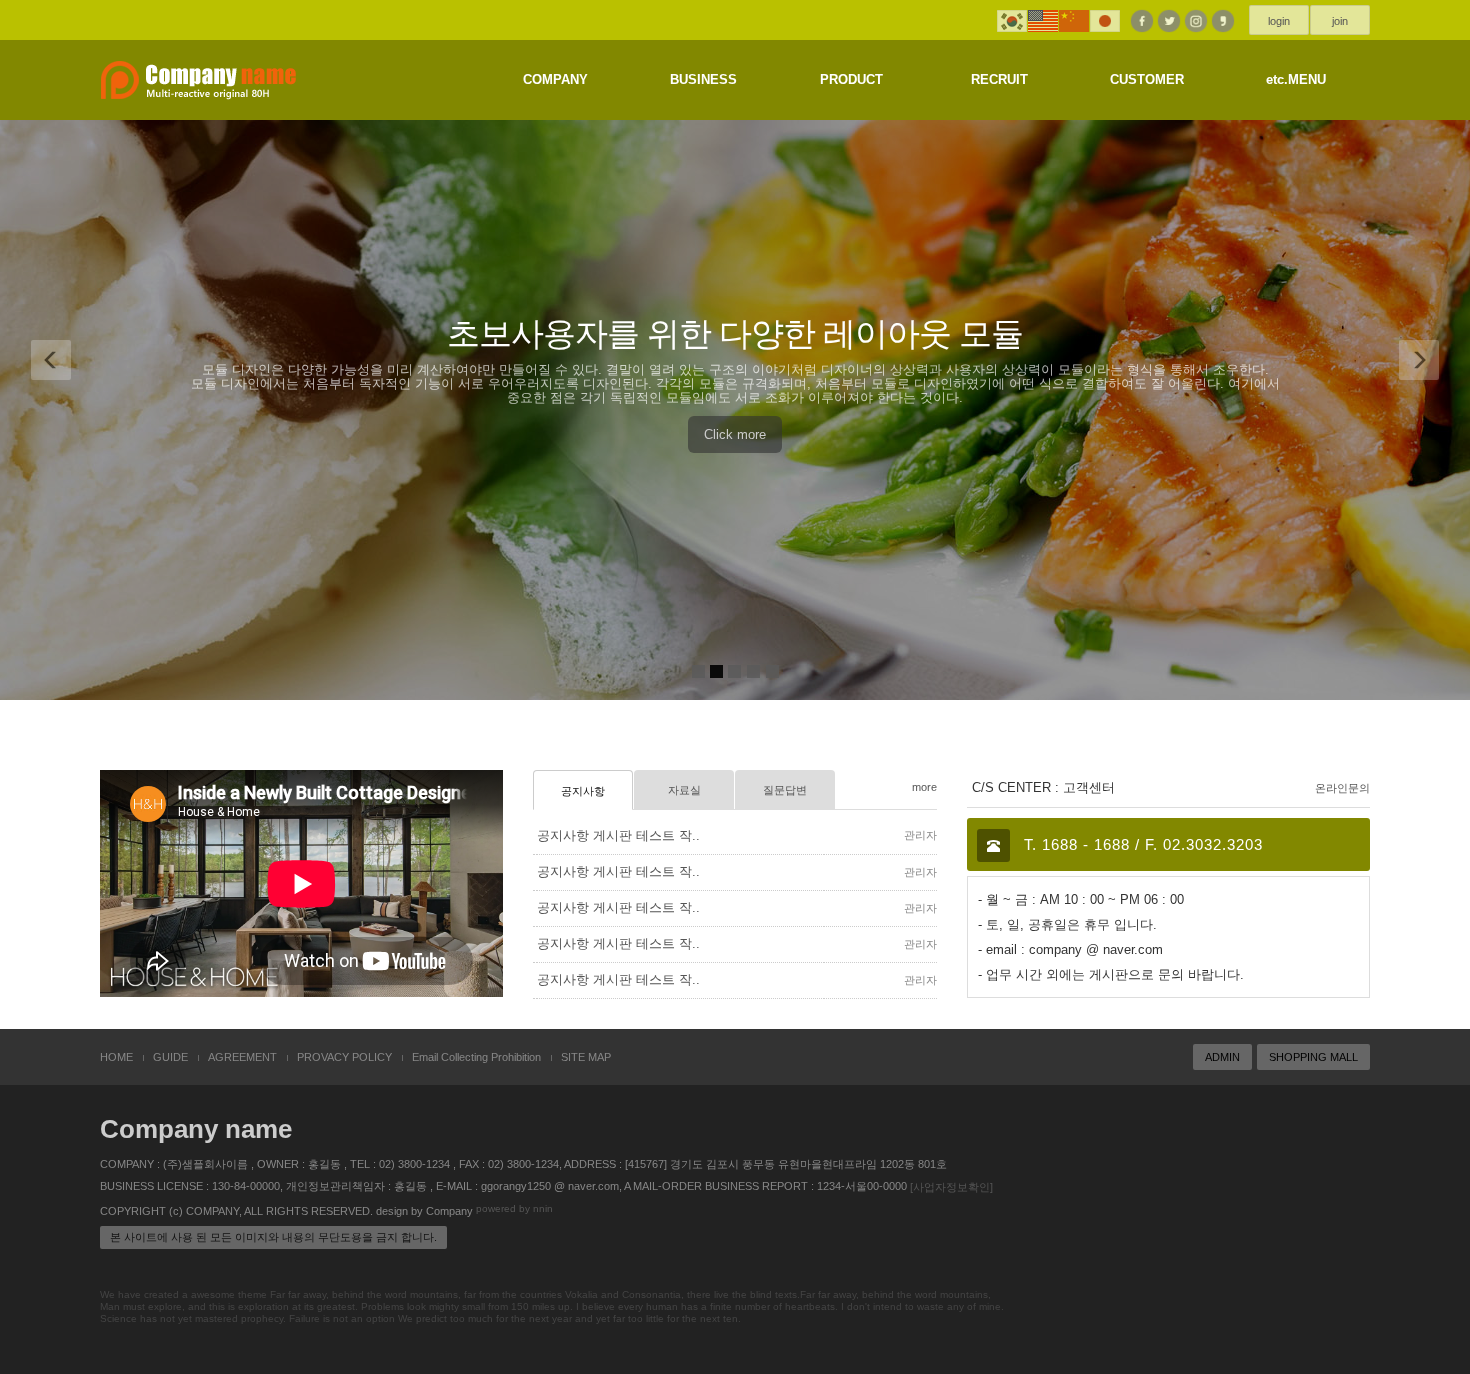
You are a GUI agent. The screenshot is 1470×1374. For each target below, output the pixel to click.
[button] (51, 350)
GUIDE (170, 1057)
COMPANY (555, 79)
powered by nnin (514, 1209)
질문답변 (785, 790)
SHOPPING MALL (1313, 1057)
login (1279, 21)
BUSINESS (703, 79)
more (924, 787)
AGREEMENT (242, 1057)
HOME (116, 1057)
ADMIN (1222, 1057)
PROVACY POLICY (344, 1057)
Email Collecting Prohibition (476, 1057)
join (1340, 21)
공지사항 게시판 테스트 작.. (618, 835)
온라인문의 (1342, 788)
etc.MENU (1296, 79)
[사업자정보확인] (951, 1187)
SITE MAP (586, 1057)
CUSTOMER (1147, 79)
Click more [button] (735, 434)
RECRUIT (999, 79)
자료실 (684, 790)
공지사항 (583, 791)
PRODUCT (851, 79)
